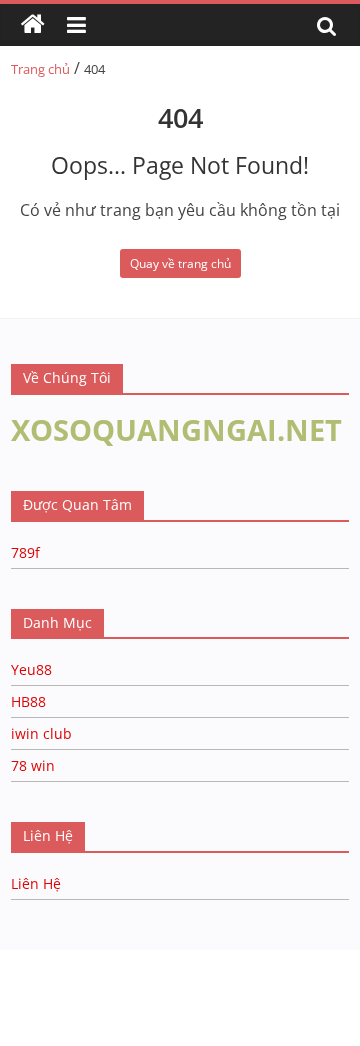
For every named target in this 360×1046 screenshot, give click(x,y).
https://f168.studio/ (192, 959)
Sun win (126, 982)
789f (25, 552)
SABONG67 (41, 982)
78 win (33, 765)
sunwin (243, 1007)
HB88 (28, 701)
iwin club (41, 733)
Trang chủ (40, 69)
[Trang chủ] (33, 25)
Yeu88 (31, 669)
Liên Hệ (36, 883)
